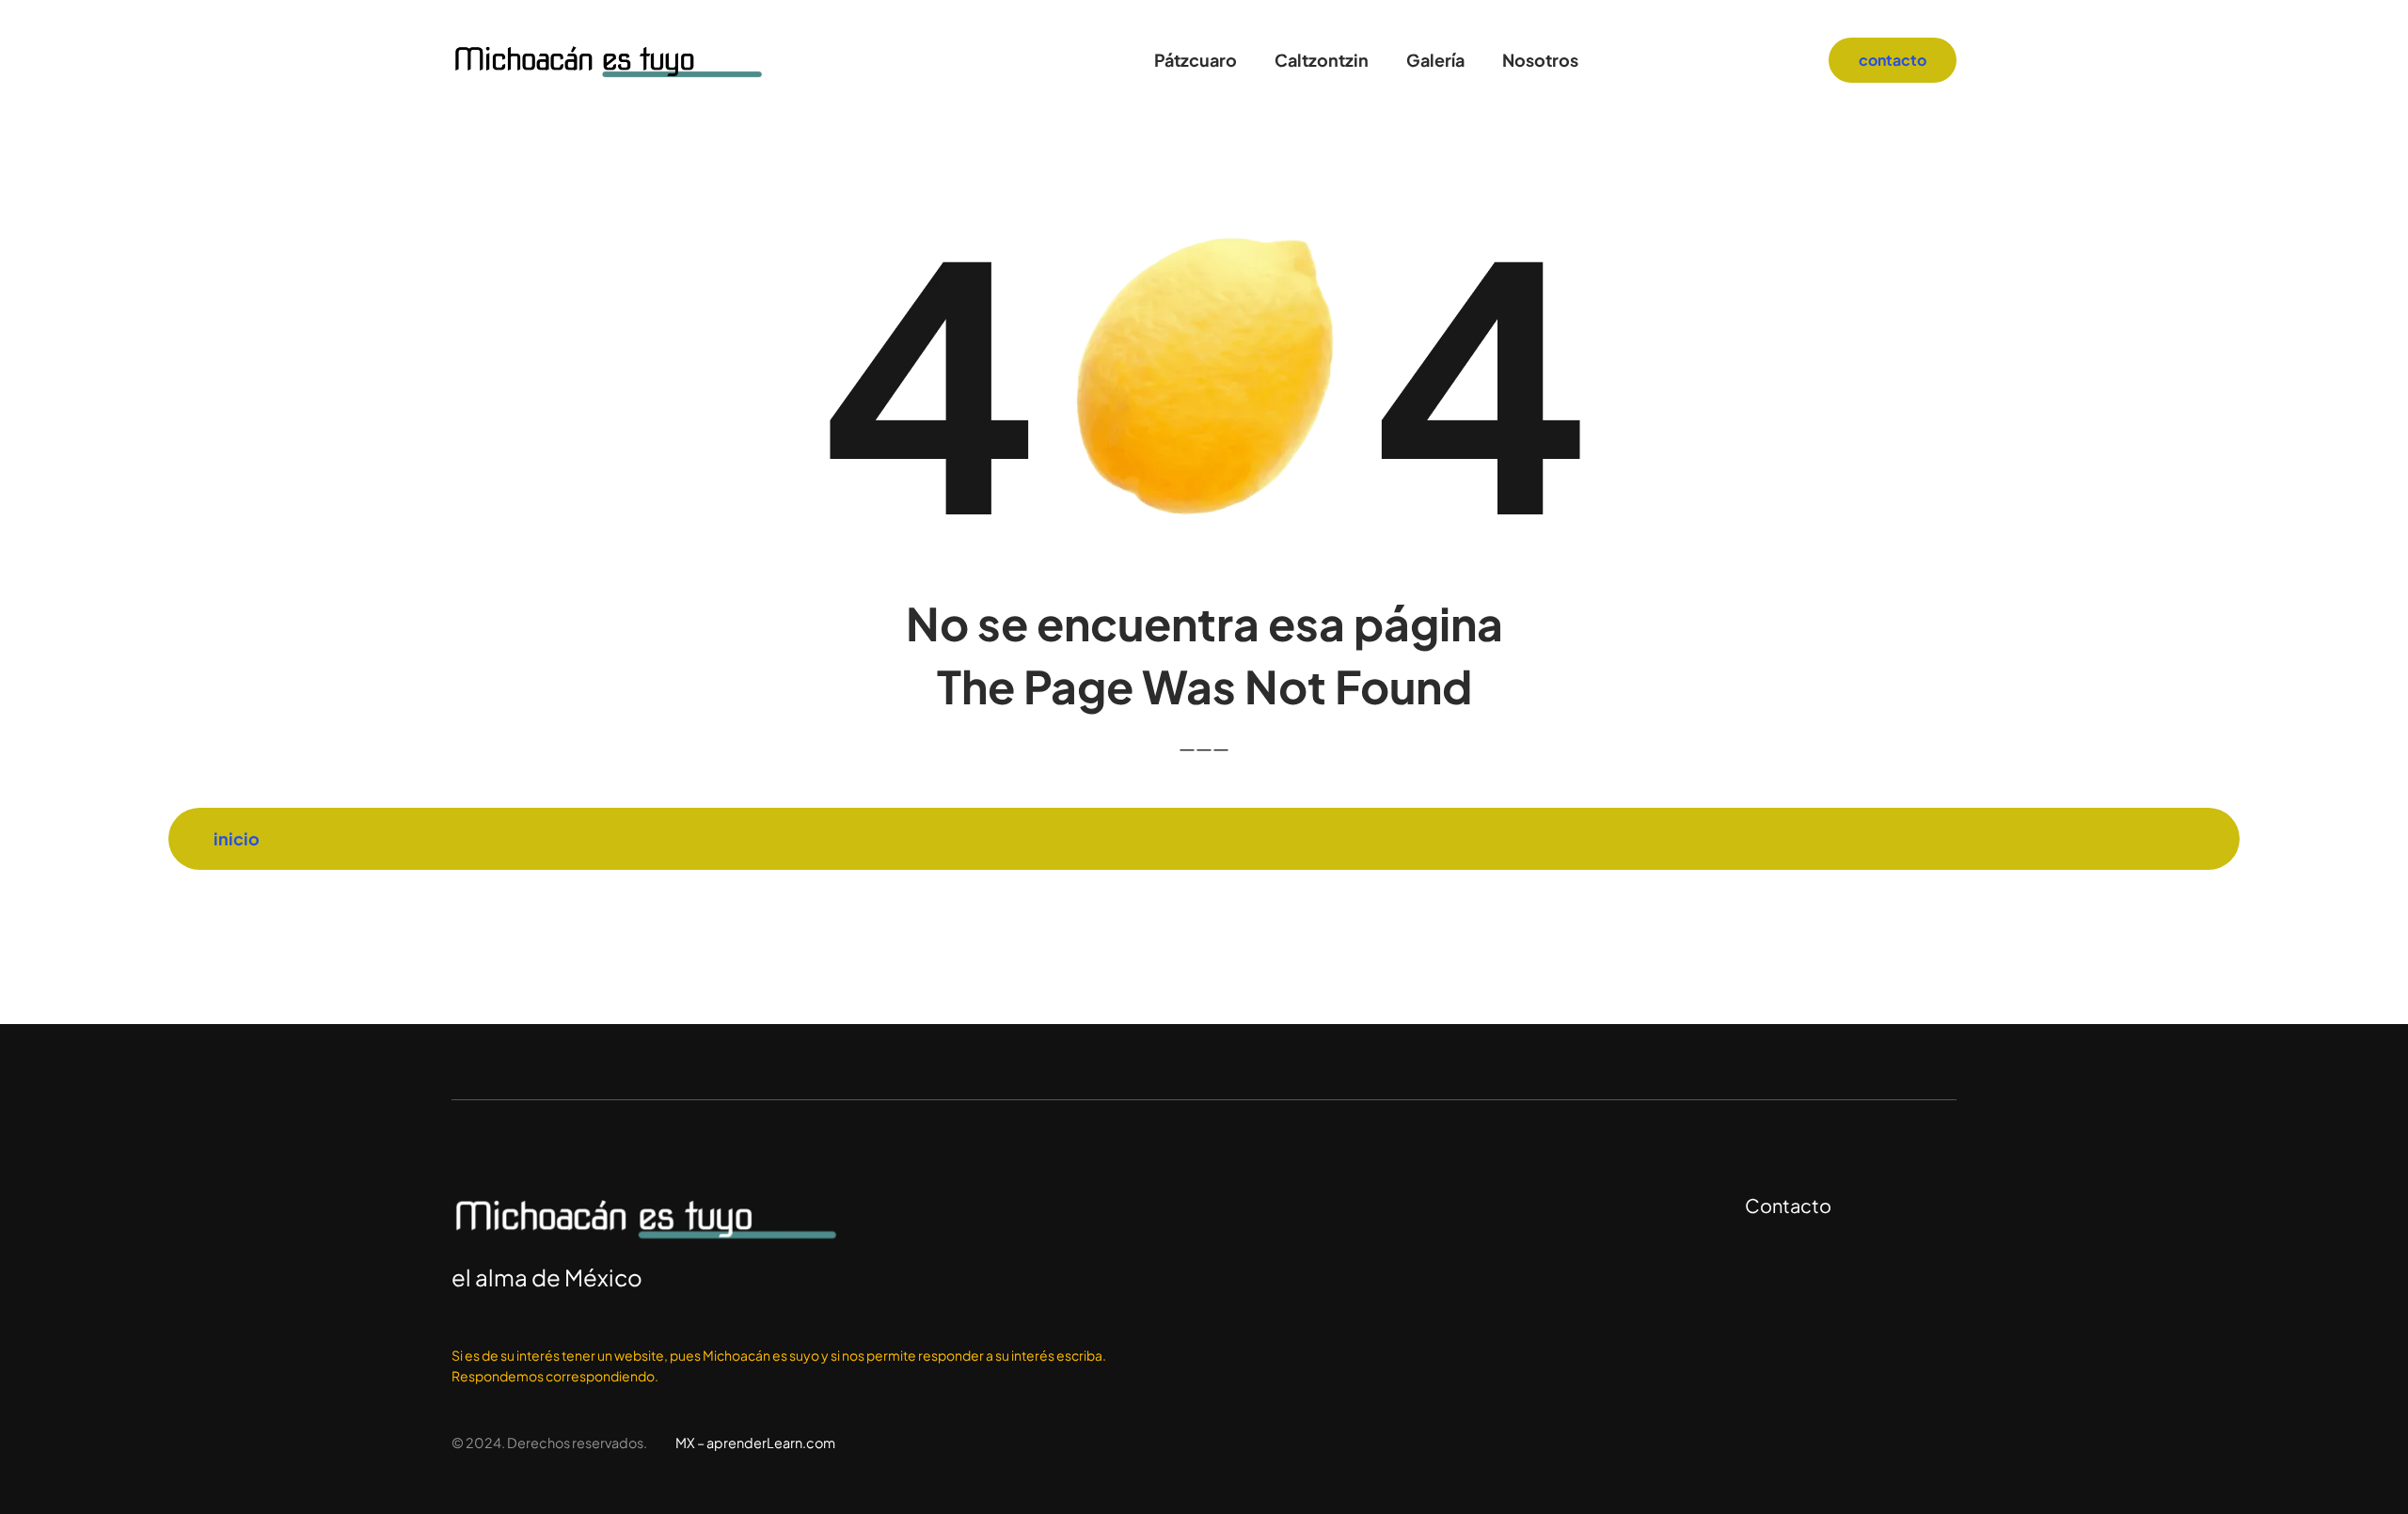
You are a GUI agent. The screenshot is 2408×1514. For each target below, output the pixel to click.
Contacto (1788, 1205)
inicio (237, 838)
